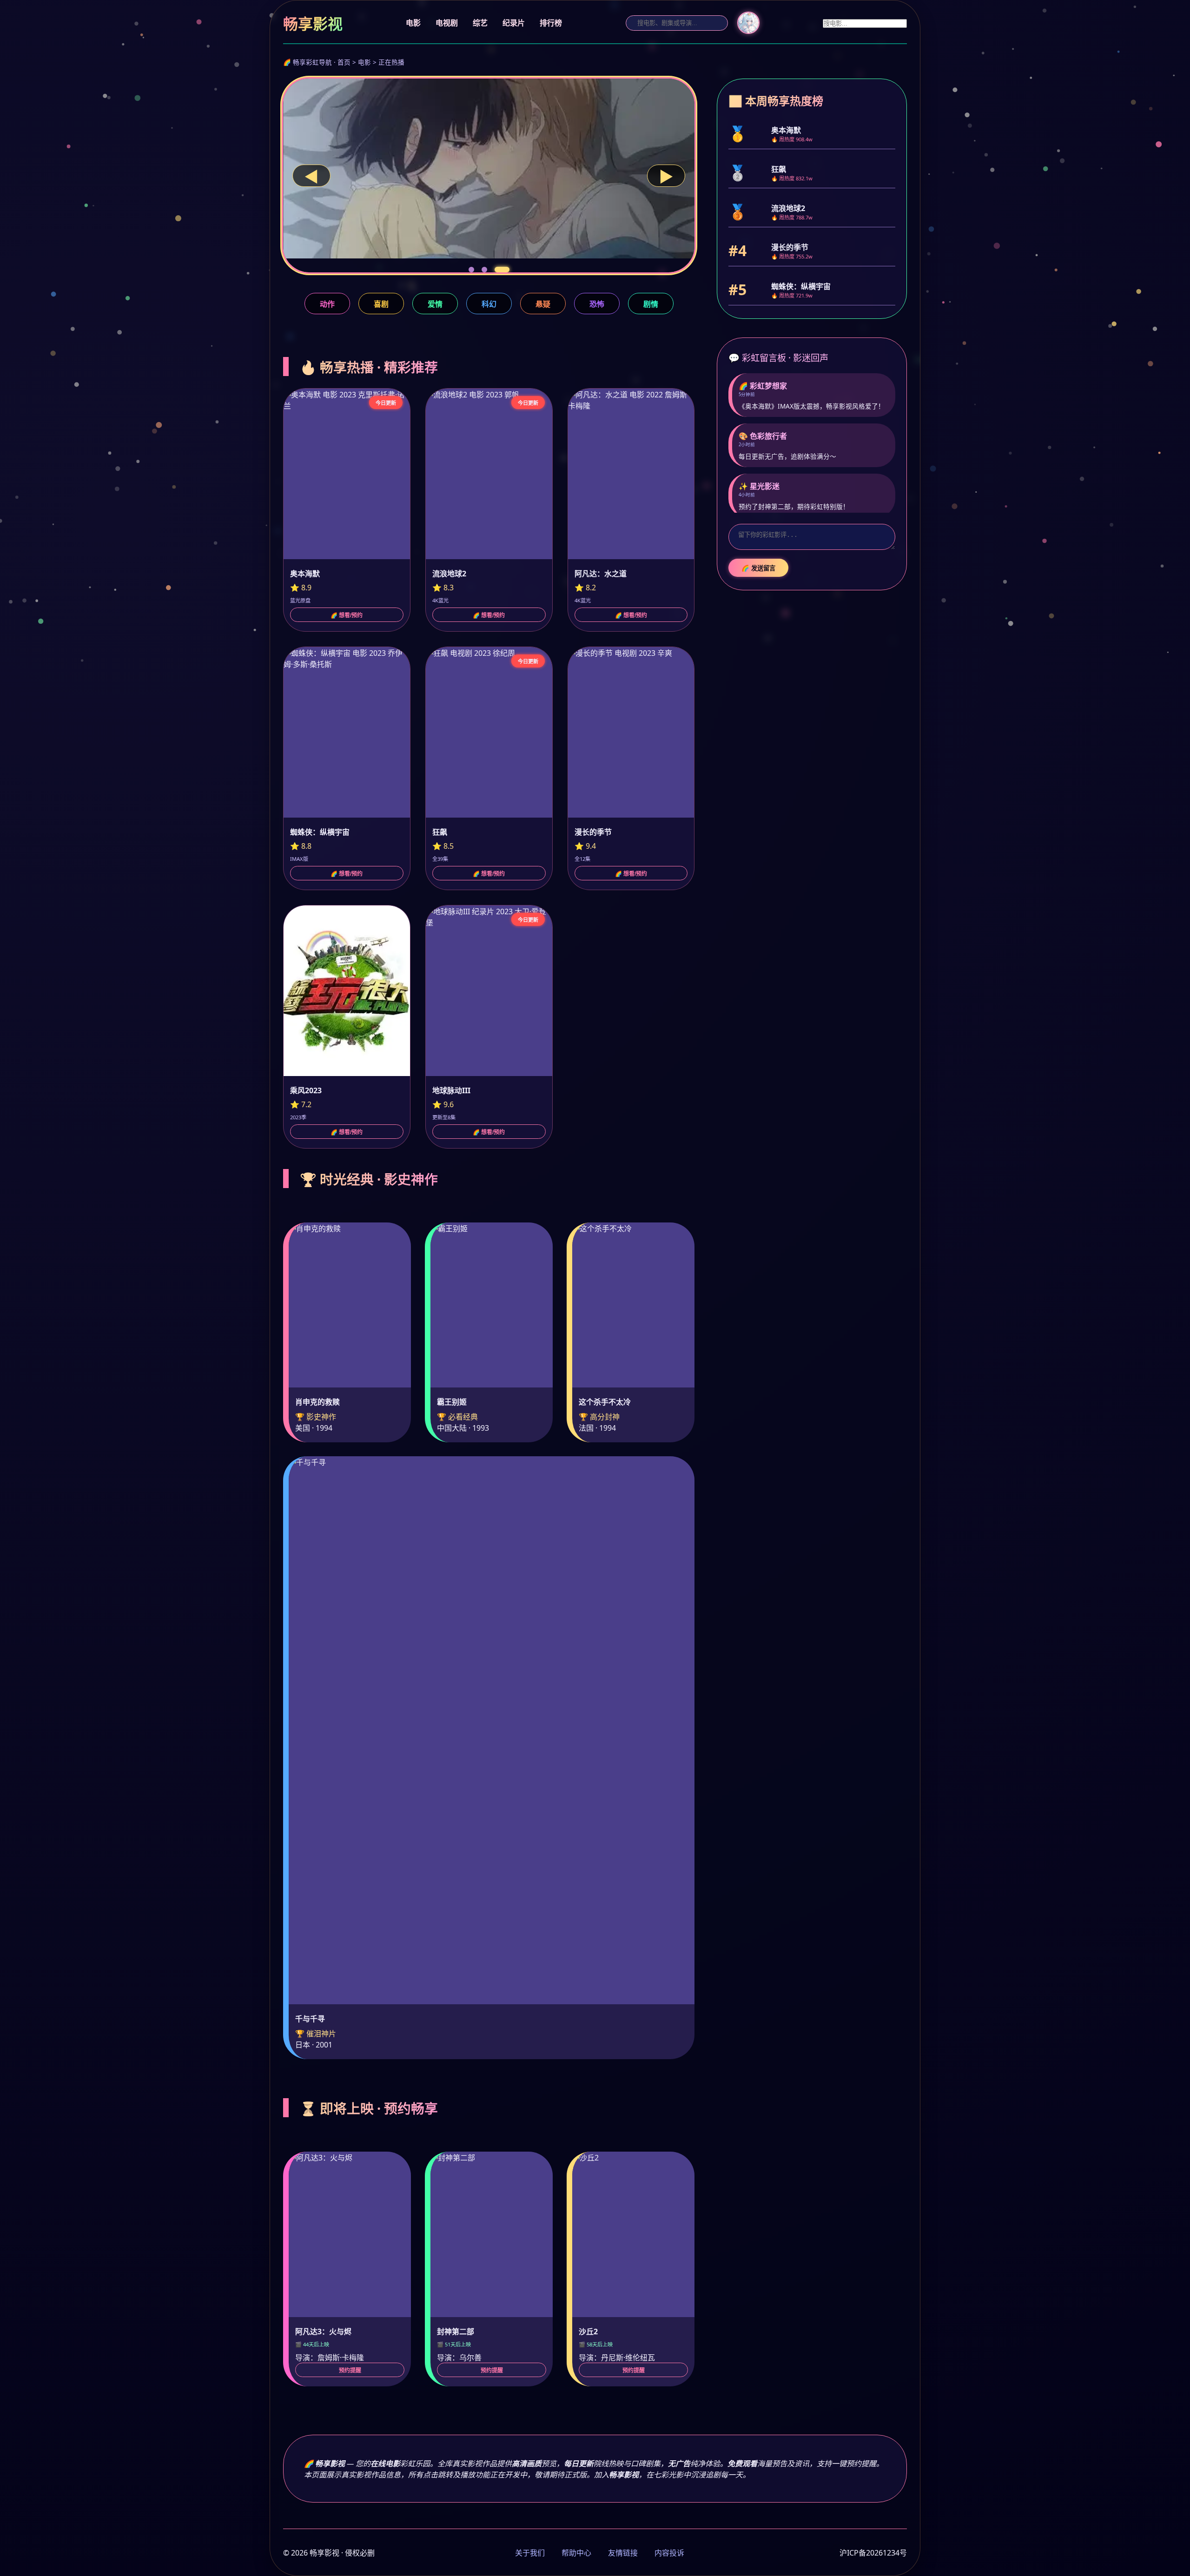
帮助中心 (576, 2553)
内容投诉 (669, 2553)
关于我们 (530, 2553)
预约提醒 (350, 2371)
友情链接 (623, 2553)
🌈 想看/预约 (347, 615)
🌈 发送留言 (758, 568)
